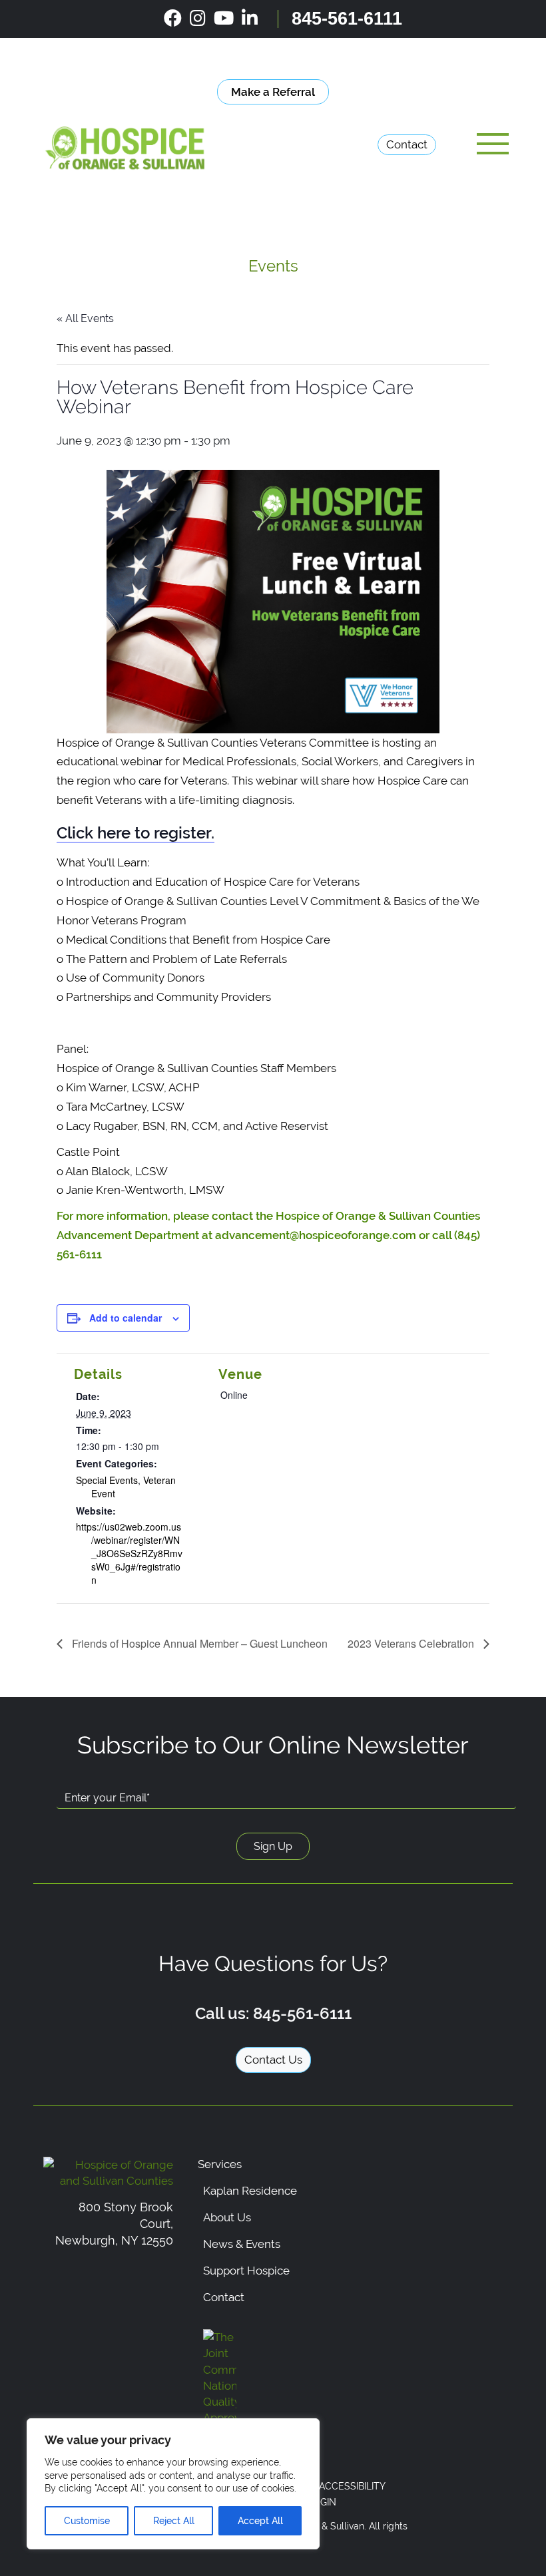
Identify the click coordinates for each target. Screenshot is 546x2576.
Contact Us (273, 2060)
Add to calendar (126, 1318)
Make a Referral (273, 92)
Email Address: (98, 1776)
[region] (173, 2484)
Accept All (260, 2521)
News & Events (242, 2244)
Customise (87, 2521)
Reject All (174, 2521)
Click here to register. (136, 833)
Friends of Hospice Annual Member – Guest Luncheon (198, 1643)
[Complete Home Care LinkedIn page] (250, 19)
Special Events (107, 1480)
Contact (407, 144)
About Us (227, 2217)
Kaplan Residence (250, 2191)
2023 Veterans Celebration (412, 1643)
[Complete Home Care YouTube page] (224, 19)
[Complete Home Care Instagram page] (198, 19)
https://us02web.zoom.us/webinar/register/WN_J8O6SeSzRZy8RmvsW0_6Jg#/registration (129, 1553)
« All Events (85, 318)
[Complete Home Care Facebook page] (173, 19)
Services (220, 2164)
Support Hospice (246, 2271)
